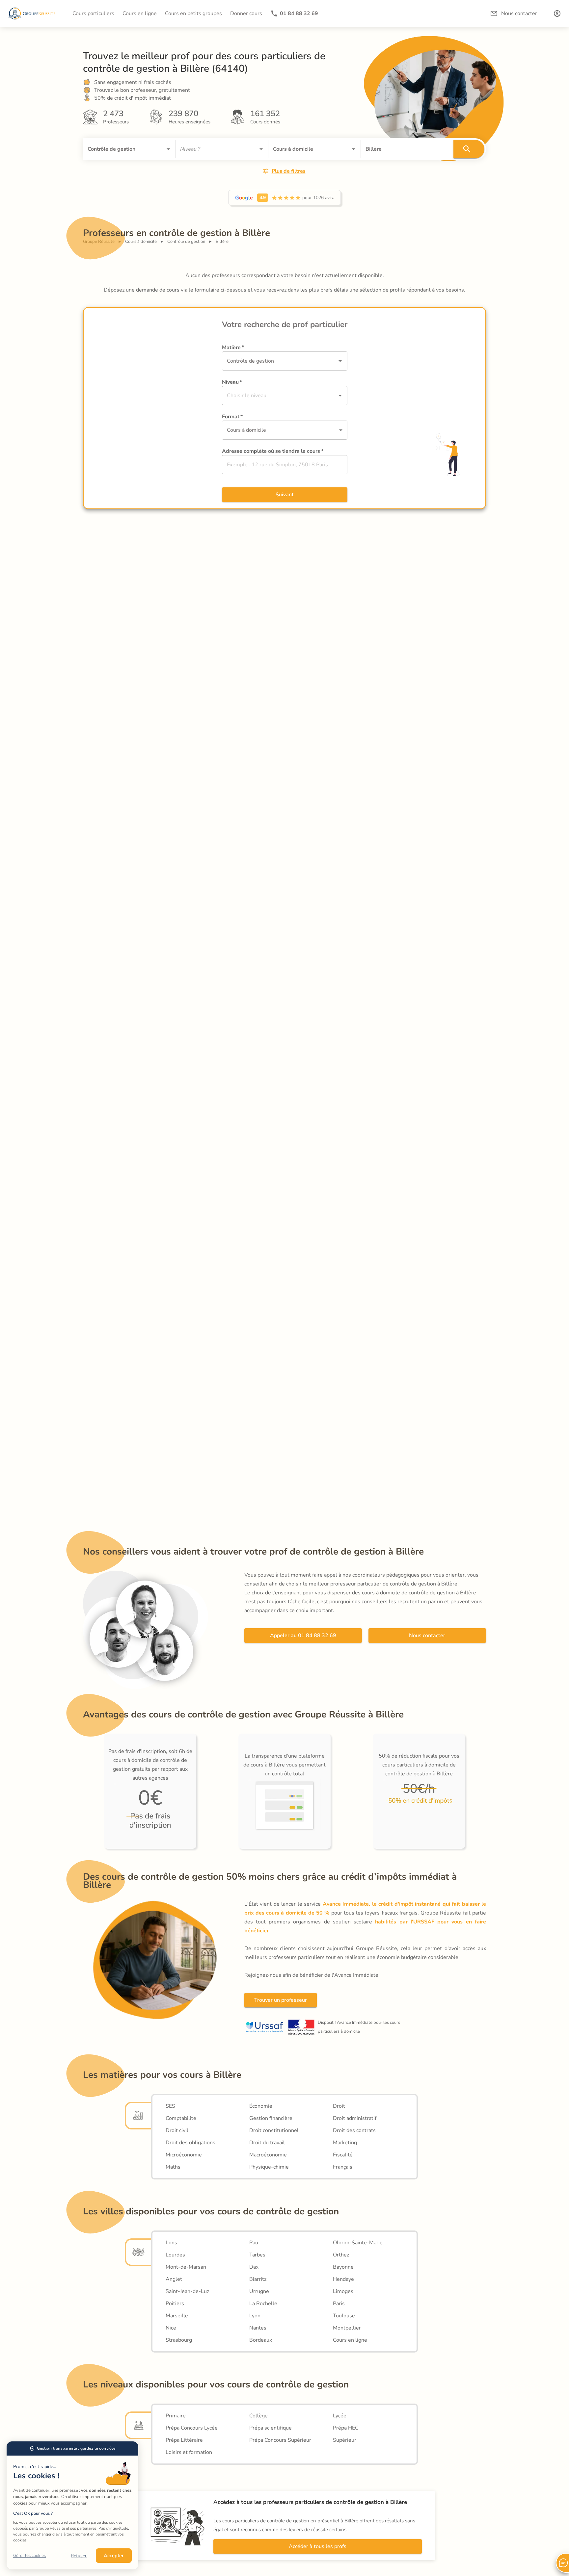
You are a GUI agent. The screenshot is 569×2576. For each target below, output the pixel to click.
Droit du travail (267, 2143)
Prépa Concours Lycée (192, 2428)
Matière (233, 348)
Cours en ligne (350, 2340)
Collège (258, 2416)
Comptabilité (181, 2118)
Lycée (340, 2416)
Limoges (343, 2291)
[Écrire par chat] (562, 2563)
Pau (254, 2243)
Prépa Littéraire (184, 2440)
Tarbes (257, 2255)
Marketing (345, 2143)
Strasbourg (179, 2340)
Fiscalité (343, 2155)
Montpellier (347, 2328)
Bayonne (343, 2267)
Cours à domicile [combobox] (246, 430)
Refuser (79, 2556)
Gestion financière (271, 2118)
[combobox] (120, 149)
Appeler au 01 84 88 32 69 (303, 1636)
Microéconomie (184, 2155)
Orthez (341, 2255)
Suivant (285, 495)
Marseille (177, 2316)
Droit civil (177, 2130)
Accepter (114, 2556)
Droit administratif (355, 2118)
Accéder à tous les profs (318, 2546)
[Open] (168, 149)
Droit (339, 2106)
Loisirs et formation (189, 2452)
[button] (557, 13)
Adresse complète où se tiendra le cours (273, 451)
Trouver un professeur (281, 2000)
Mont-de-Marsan (186, 2267)
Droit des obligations (190, 2143)
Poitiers (175, 2304)
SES (170, 2106)
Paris (339, 2304)
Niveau (232, 382)
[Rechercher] (469, 149)
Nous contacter (427, 1636)
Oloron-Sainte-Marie (358, 2243)
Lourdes (175, 2255)
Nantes (258, 2328)
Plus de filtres (289, 171)
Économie (261, 2106)
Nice (171, 2328)
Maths (173, 2167)
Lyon (255, 2316)
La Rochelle (263, 2304)
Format (232, 417)
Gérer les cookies (29, 2556)
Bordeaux (261, 2340)
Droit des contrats (354, 2130)
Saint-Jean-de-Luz (187, 2291)
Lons (171, 2243)
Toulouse (344, 2316)
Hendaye (343, 2279)
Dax (254, 2267)
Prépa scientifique (271, 2428)
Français (343, 2167)
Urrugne (259, 2291)
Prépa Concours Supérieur (280, 2440)
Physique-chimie (269, 2167)
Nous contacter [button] (519, 13)
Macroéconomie (268, 2155)
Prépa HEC (346, 2428)
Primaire (176, 2416)
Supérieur (345, 2440)
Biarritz (258, 2279)
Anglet (174, 2279)
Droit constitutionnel (274, 2130)
